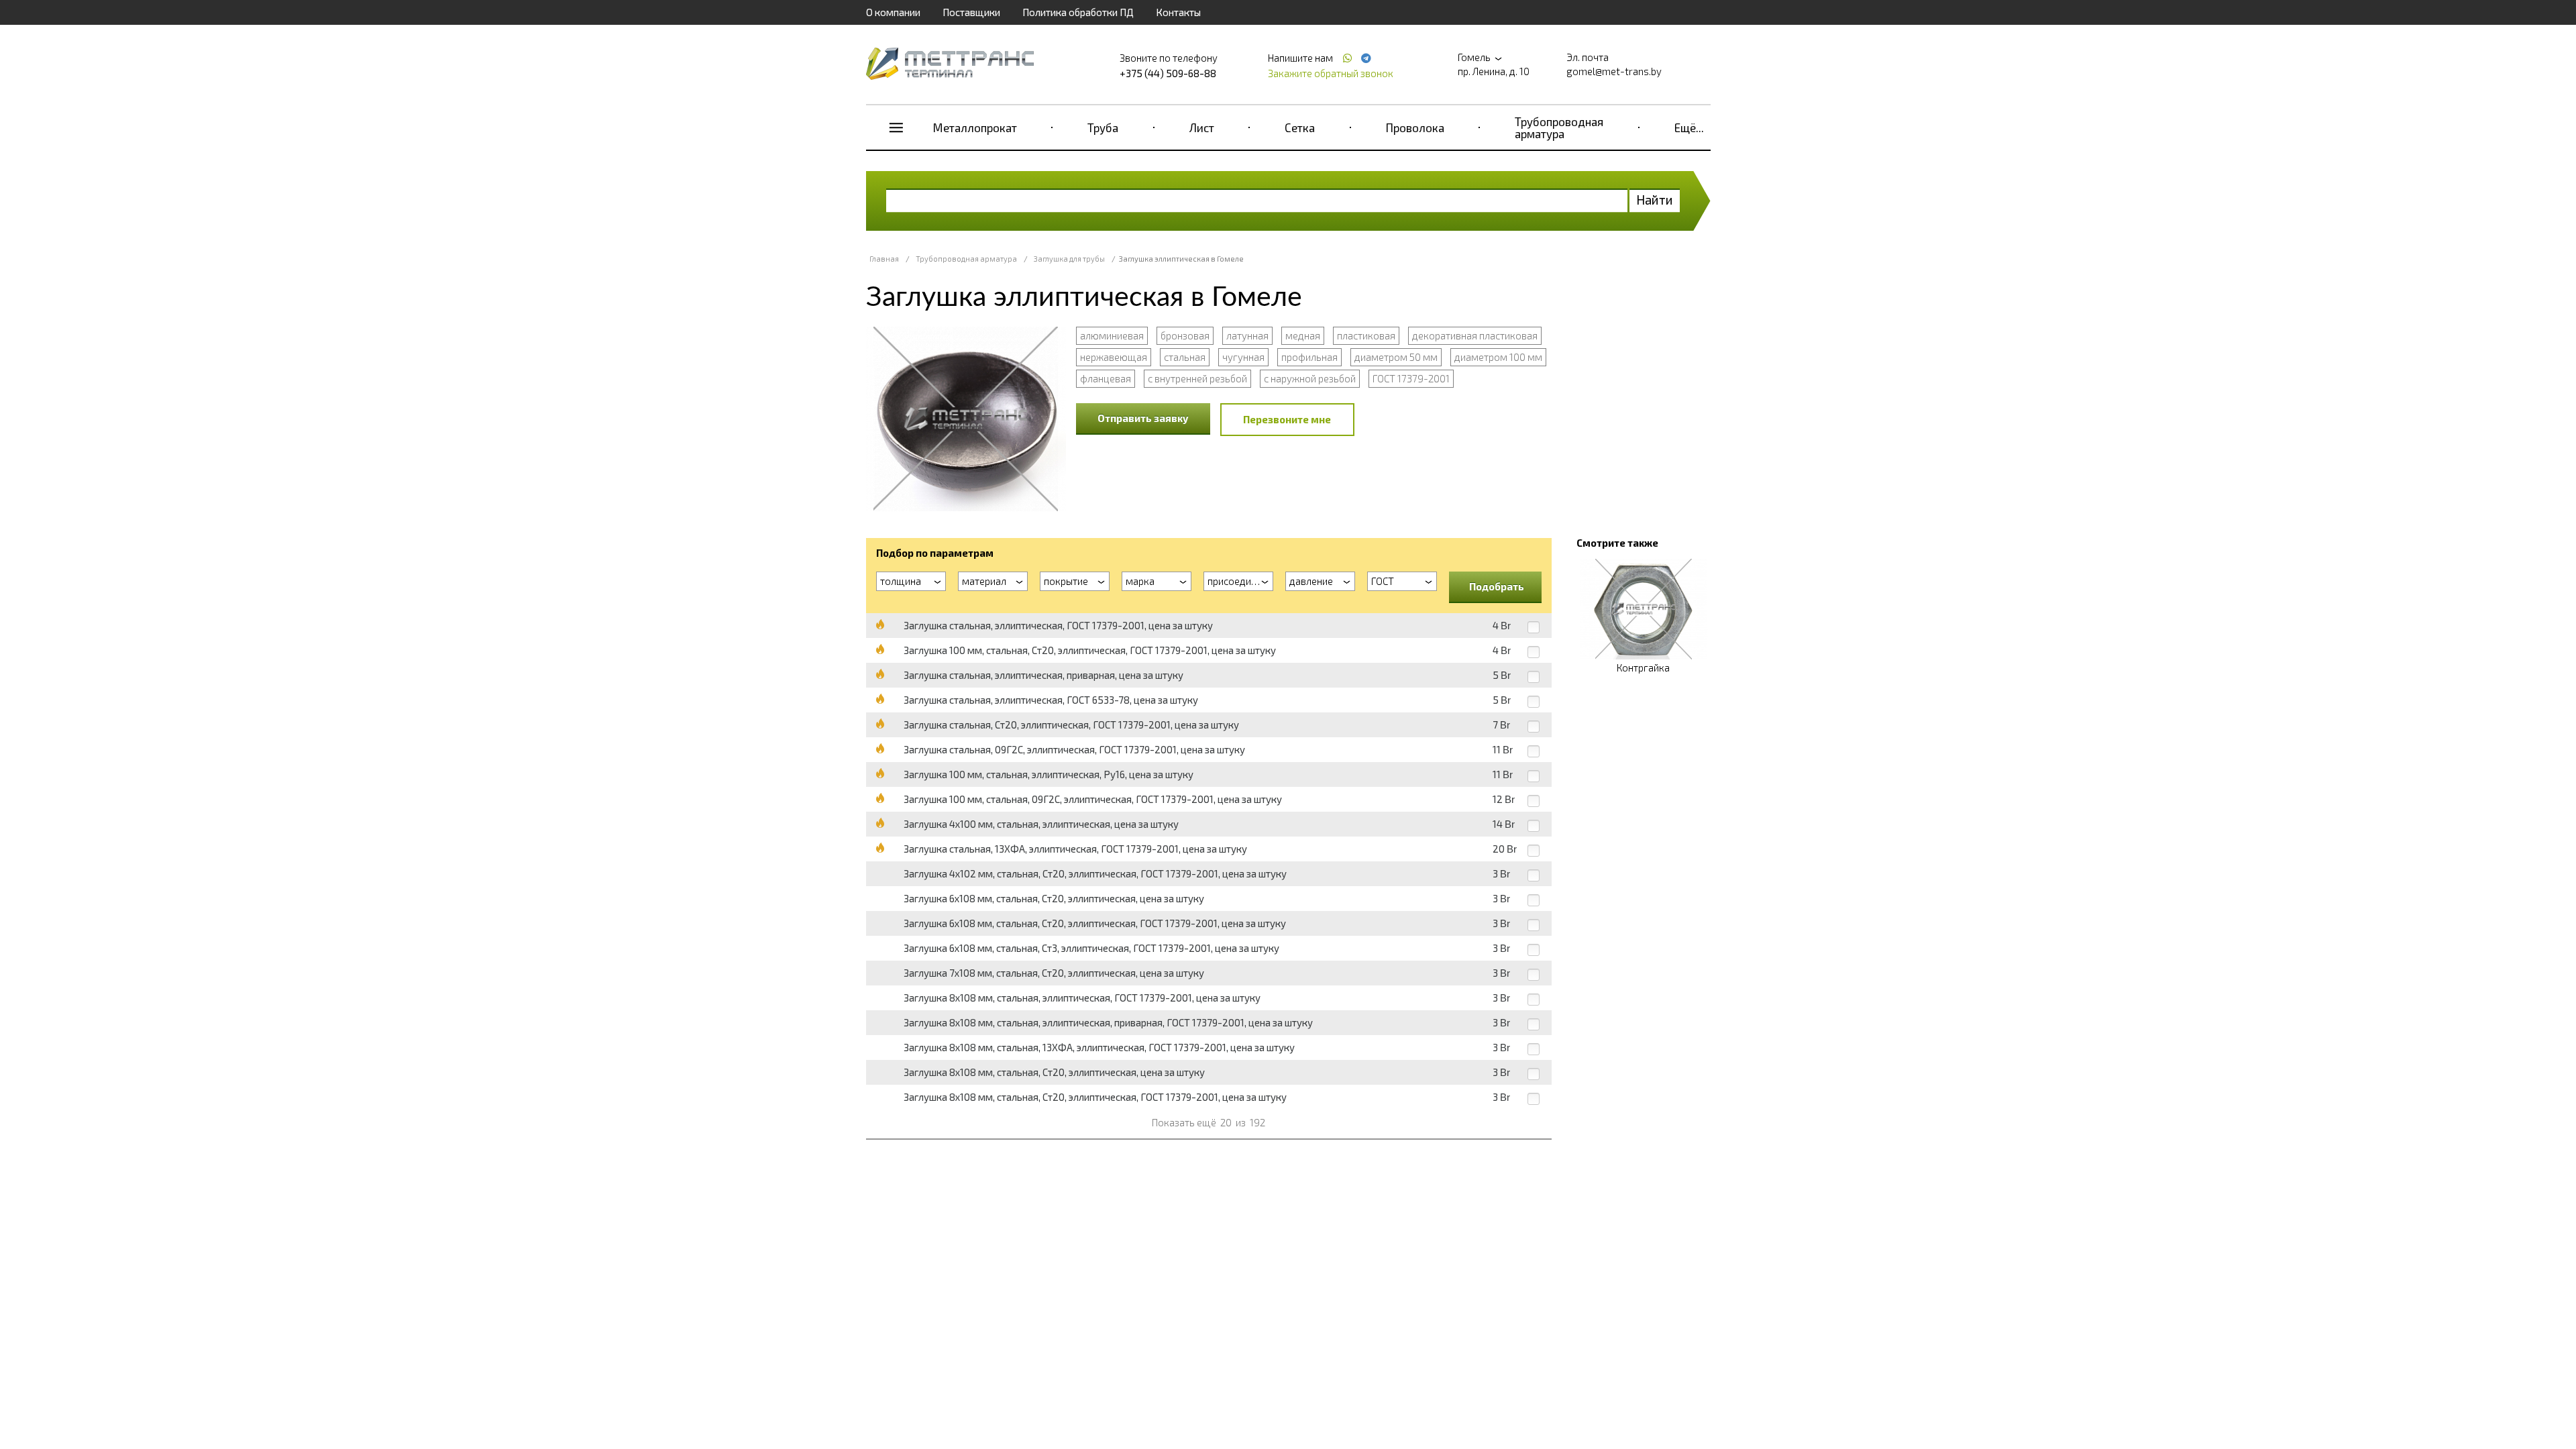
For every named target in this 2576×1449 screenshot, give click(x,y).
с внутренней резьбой (1197, 378)
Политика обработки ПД (1078, 12)
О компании (893, 12)
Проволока (1415, 127)
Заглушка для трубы (1069, 259)
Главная (884, 259)
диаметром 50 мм (1396, 357)
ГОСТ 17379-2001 (1411, 378)
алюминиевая (1112, 335)
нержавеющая (1114, 357)
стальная (1185, 357)
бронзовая (1185, 335)
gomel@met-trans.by (1614, 71)
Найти (1655, 200)
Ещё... (1689, 127)
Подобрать (1497, 586)
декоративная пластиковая (1475, 335)
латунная (1247, 335)
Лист (1202, 127)
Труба (1103, 127)
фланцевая (1106, 378)
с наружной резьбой (1310, 378)
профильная (1309, 357)
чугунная (1243, 357)
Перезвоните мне (1287, 419)
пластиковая (1366, 335)
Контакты (1178, 12)
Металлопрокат (975, 127)
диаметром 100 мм (1498, 357)
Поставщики (971, 12)
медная (1303, 335)
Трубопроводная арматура (1559, 127)
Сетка (1300, 127)
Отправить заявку (1143, 418)
